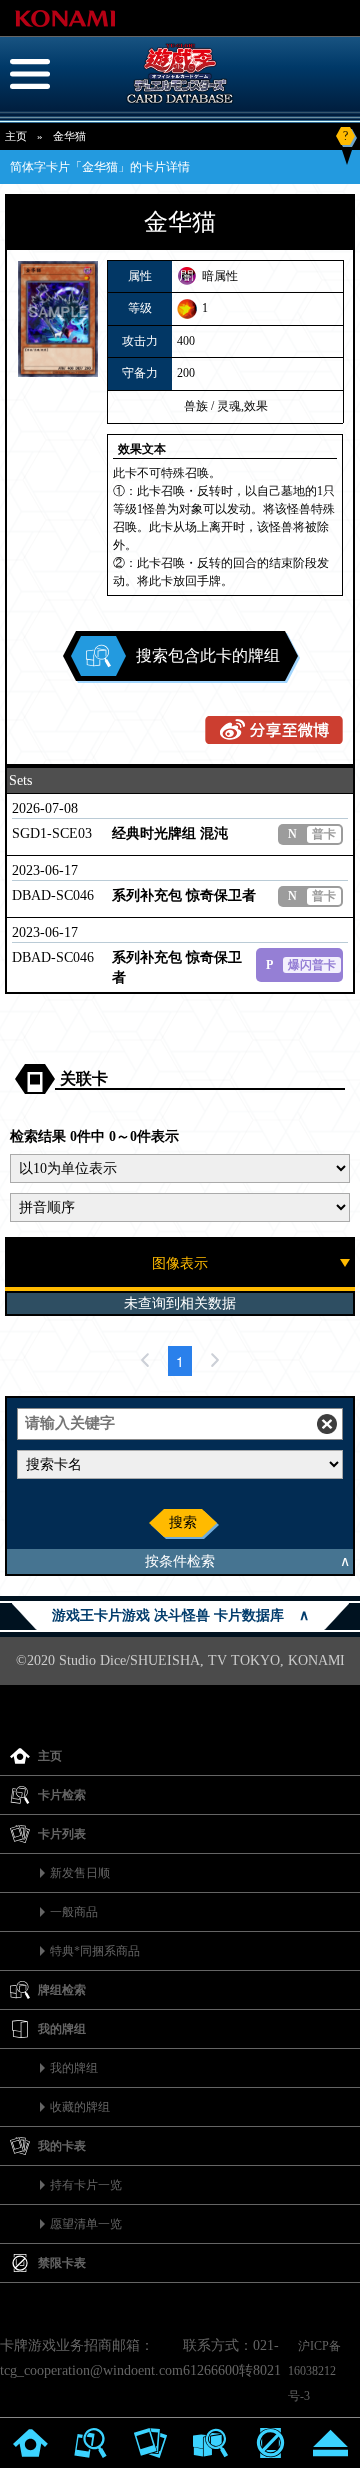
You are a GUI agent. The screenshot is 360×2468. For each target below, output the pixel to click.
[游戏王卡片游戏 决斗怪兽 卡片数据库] (180, 103)
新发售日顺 (80, 1873)
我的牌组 (74, 2068)
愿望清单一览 (86, 2224)
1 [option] (180, 1361)
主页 (16, 136)
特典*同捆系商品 (95, 1951)
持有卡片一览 (86, 2185)
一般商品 (74, 1912)
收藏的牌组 (80, 2107)
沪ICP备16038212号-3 (314, 2371)
